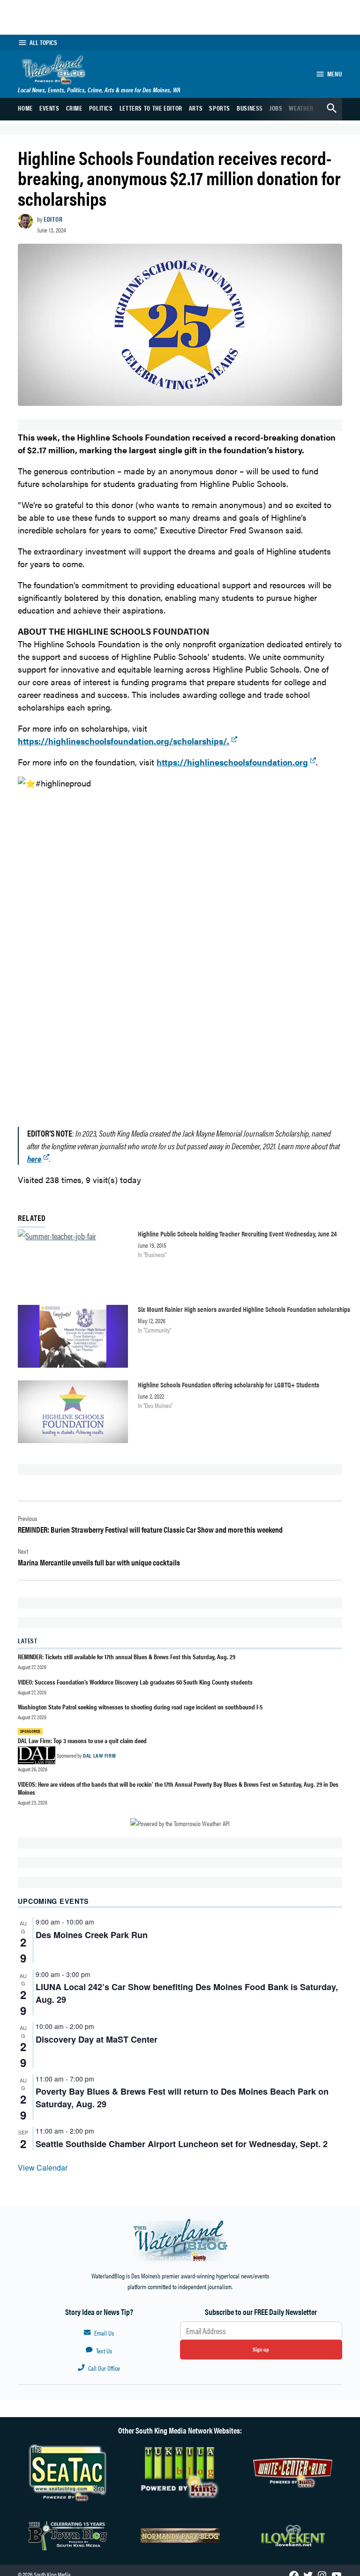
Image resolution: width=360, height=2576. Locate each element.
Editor (53, 219)
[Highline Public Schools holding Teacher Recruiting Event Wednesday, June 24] (73, 1263)
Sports (220, 108)
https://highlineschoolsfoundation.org (232, 762)
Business (250, 108)
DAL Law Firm (99, 1755)
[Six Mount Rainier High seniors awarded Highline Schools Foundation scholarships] (73, 1338)
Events (49, 108)
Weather (301, 108)
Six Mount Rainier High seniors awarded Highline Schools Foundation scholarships (244, 1309)
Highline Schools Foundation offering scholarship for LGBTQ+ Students (229, 1384)
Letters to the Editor (151, 108)
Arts (196, 108)
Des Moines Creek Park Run (92, 1935)
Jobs (276, 108)
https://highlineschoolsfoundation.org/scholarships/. (124, 741)
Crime (74, 108)
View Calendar (43, 2168)
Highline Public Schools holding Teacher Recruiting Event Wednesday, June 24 (237, 1233)
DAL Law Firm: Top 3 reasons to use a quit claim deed (82, 1740)
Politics (101, 108)
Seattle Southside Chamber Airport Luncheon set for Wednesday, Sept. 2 (182, 2144)
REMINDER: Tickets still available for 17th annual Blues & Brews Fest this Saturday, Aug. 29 (127, 1656)
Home (25, 108)
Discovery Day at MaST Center (97, 2039)
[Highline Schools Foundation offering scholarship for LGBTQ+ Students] (73, 1414)
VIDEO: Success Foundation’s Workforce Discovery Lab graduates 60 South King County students (135, 1682)
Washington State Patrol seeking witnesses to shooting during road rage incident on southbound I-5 (140, 1707)
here (34, 1158)
